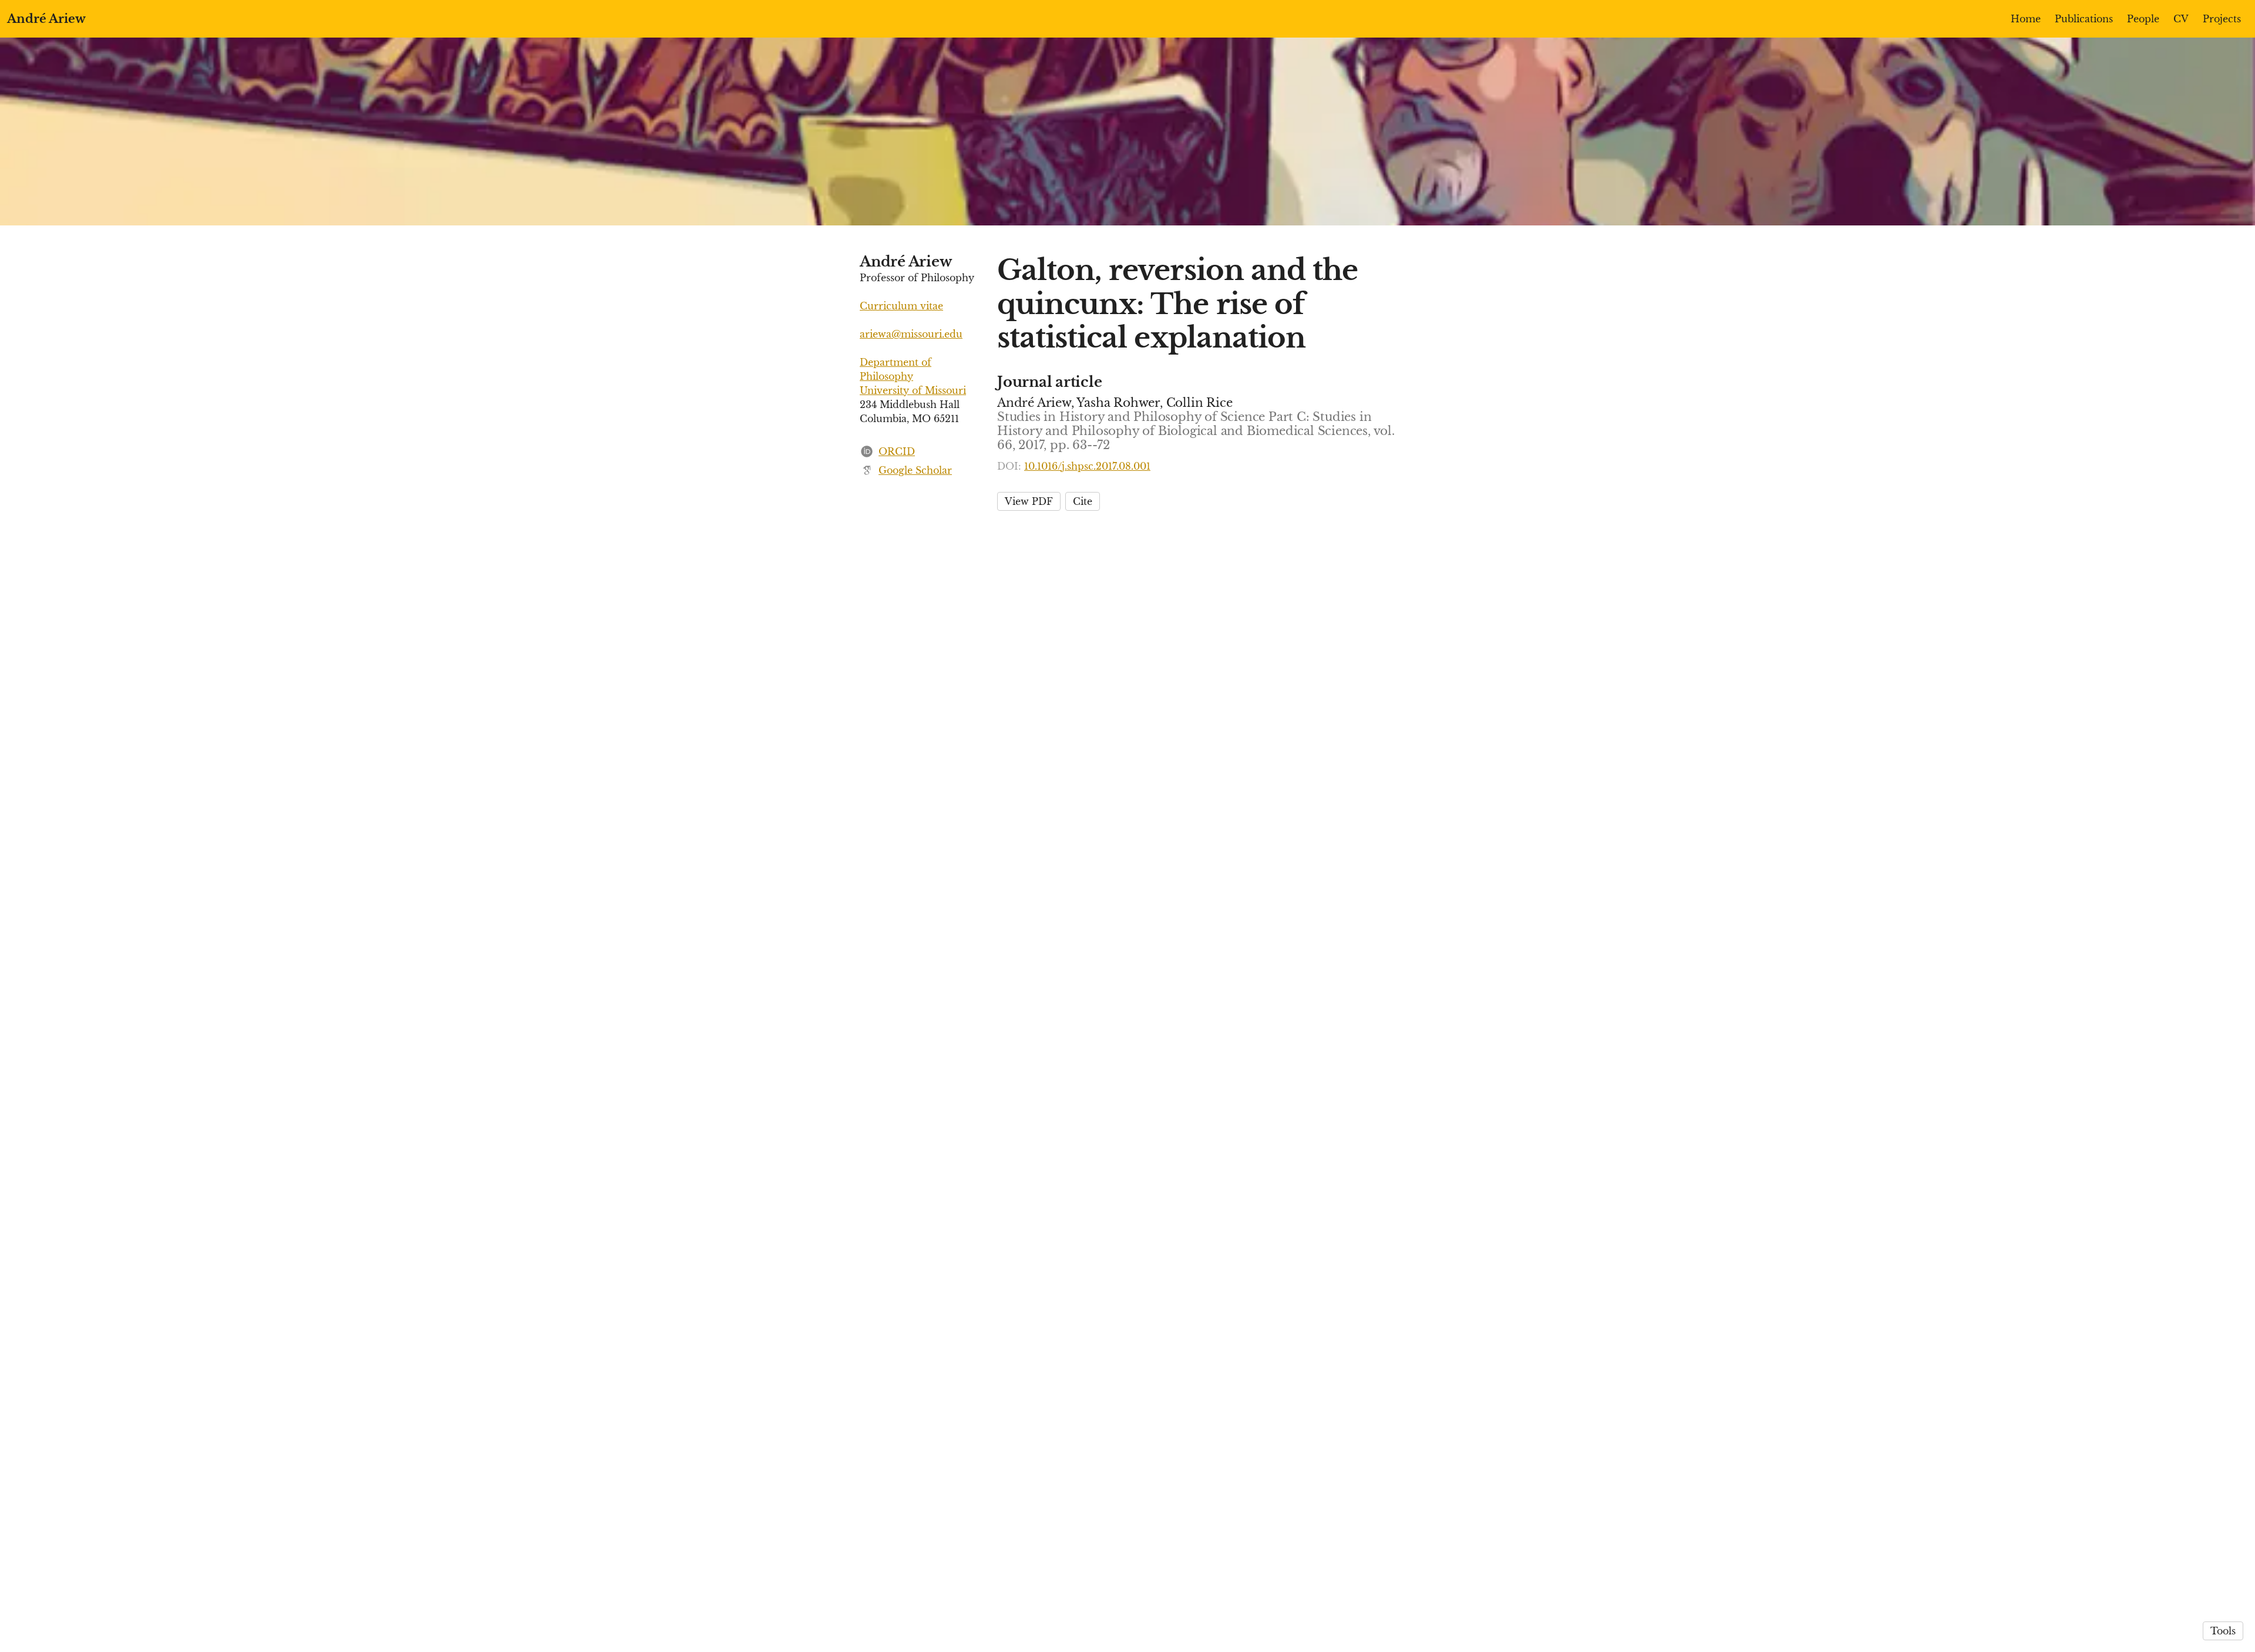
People (2143, 19)
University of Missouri (913, 390)
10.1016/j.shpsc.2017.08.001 (1087, 466)
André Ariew (46, 19)
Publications (2084, 19)
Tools (2223, 1631)
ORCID (897, 451)
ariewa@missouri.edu (911, 334)
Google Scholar (915, 470)
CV (2181, 19)
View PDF (1029, 501)
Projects (2222, 19)
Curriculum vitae (901, 306)
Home (2026, 19)
